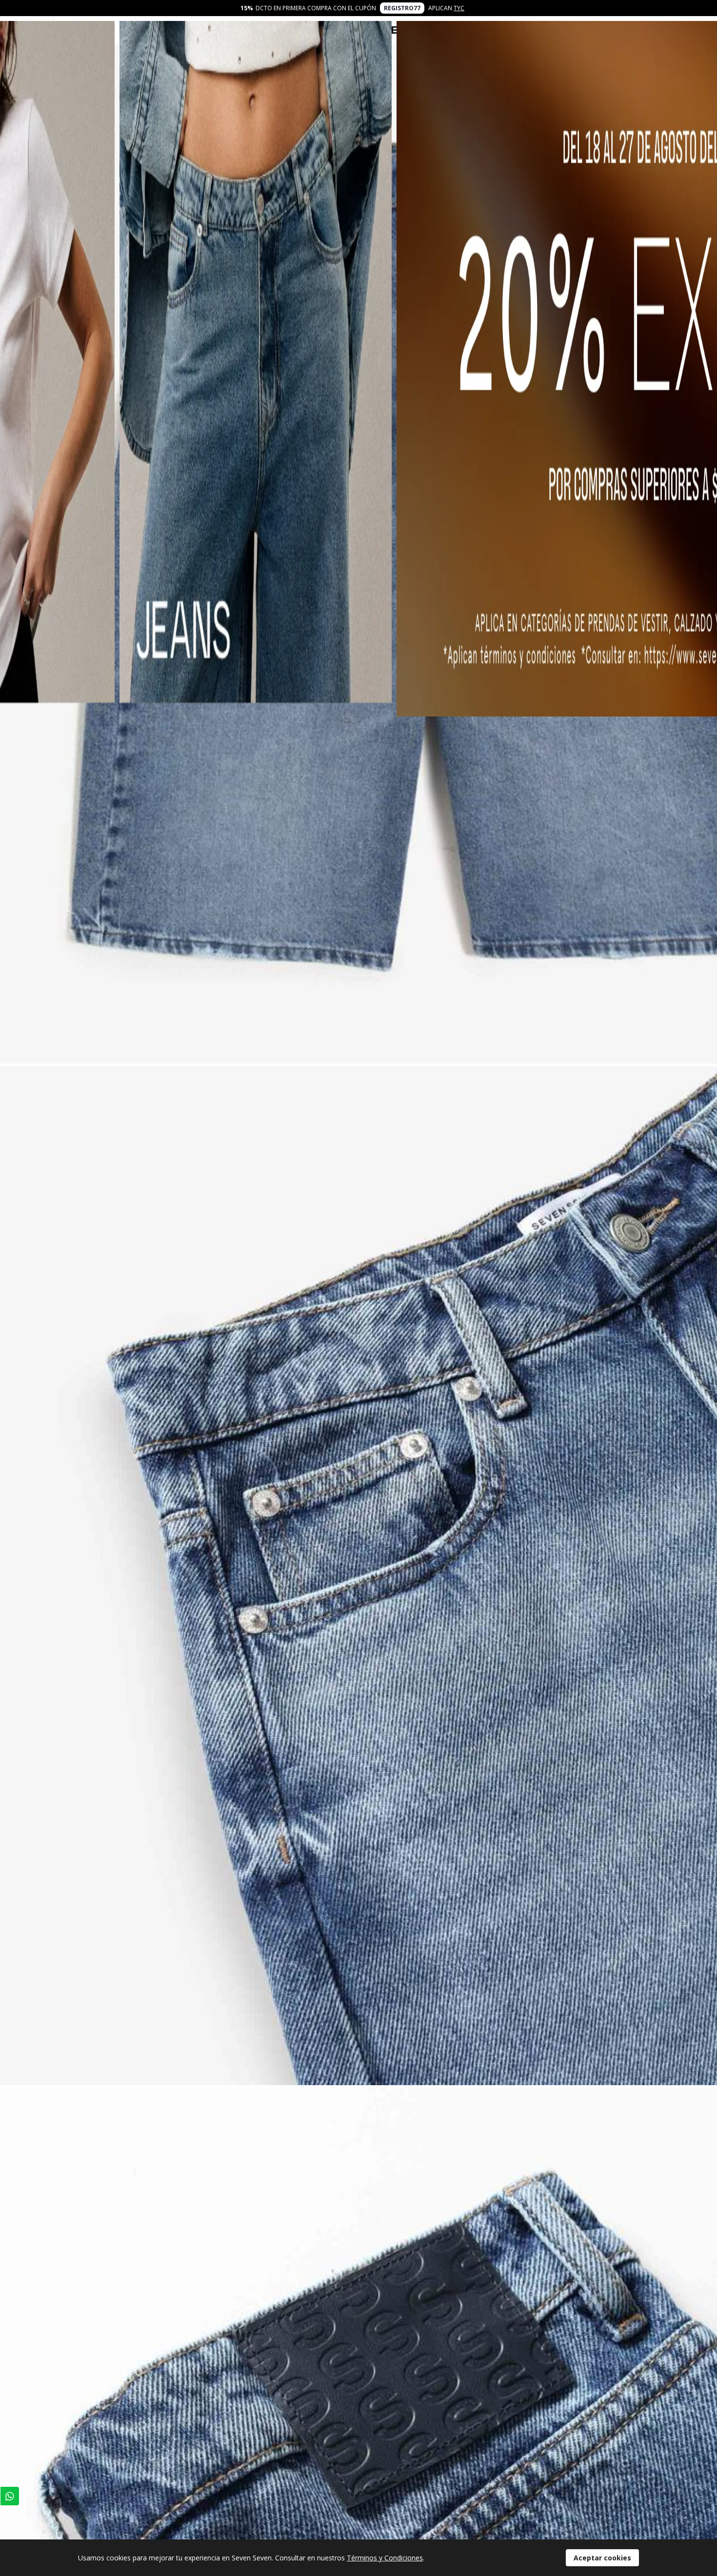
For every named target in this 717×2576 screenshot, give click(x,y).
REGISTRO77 (402, 8)
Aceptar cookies (602, 2558)
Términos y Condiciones (385, 2558)
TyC (459, 8)
